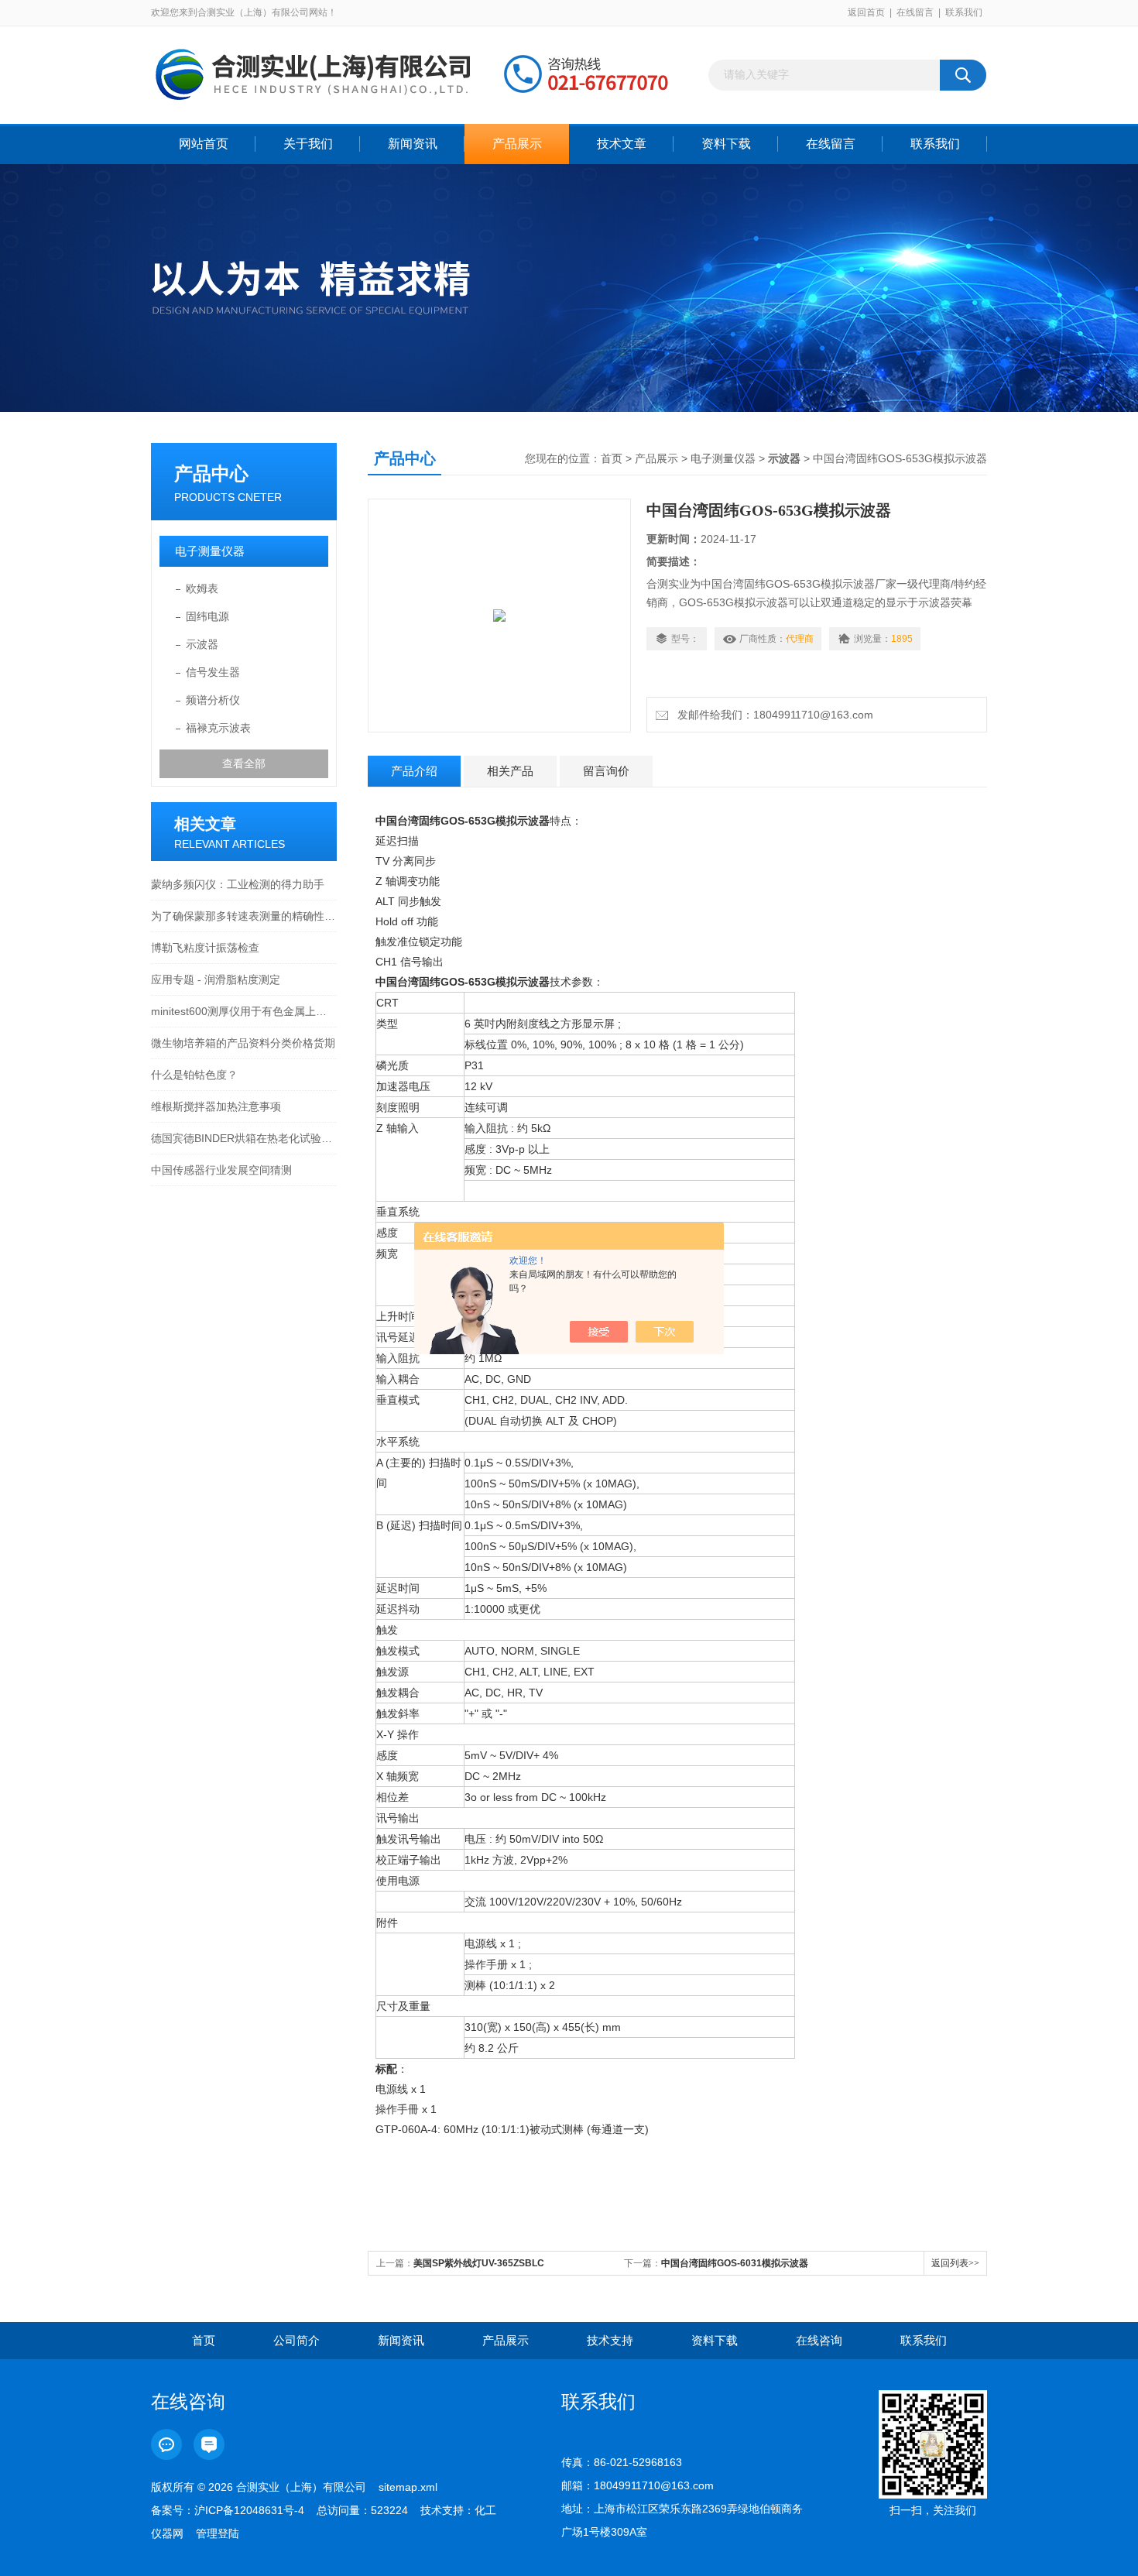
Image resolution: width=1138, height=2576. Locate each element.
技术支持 (610, 2340)
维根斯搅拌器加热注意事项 (216, 1106)
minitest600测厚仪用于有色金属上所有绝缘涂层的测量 (244, 1011)
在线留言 (915, 12)
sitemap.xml (408, 2487)
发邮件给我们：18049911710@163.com (772, 715)
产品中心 (211, 473)
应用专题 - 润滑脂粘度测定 (216, 979)
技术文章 (622, 144)
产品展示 (517, 144)
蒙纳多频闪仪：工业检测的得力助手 (238, 884)
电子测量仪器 (210, 551)
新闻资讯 (413, 144)
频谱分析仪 (213, 700)
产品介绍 (414, 771)
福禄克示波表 (218, 728)
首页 (612, 458)
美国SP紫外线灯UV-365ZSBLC (479, 2263)
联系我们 (964, 12)
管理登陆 (218, 2533)
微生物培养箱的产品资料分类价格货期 (243, 1043)
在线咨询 (819, 2340)
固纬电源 (207, 616)
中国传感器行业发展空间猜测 (221, 1170)
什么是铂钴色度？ (194, 1075)
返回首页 (866, 12)
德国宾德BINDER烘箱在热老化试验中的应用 (244, 1138)
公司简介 (296, 2340)
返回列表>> (955, 2263)
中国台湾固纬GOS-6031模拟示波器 (735, 2263)
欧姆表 (202, 588)
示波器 (202, 644)
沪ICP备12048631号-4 (249, 2510)
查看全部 (244, 763)
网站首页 (204, 144)
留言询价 (606, 771)
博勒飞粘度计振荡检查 (205, 948)
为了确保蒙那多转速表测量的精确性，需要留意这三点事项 (244, 916)
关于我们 (308, 144)
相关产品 (510, 771)
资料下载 (726, 144)
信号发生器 (213, 672)
